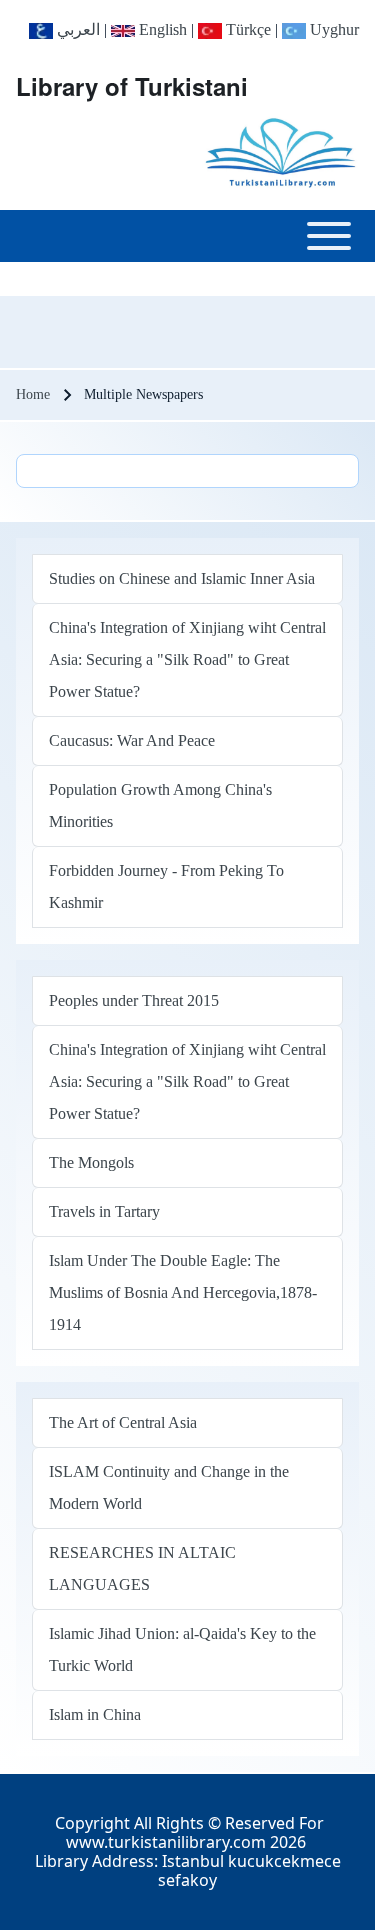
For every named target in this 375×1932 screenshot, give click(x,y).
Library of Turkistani (132, 86)
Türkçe (246, 29)
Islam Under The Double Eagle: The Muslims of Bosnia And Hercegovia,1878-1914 (183, 1292)
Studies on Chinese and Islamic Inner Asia (182, 578)
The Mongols (91, 1162)
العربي (76, 29)
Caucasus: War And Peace (132, 740)
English (161, 29)
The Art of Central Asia (123, 1422)
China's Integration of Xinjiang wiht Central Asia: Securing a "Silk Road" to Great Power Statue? (187, 659)
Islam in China (95, 1714)
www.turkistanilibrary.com (166, 1842)
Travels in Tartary (104, 1211)
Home (33, 394)
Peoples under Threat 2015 (134, 1000)
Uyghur (332, 29)
